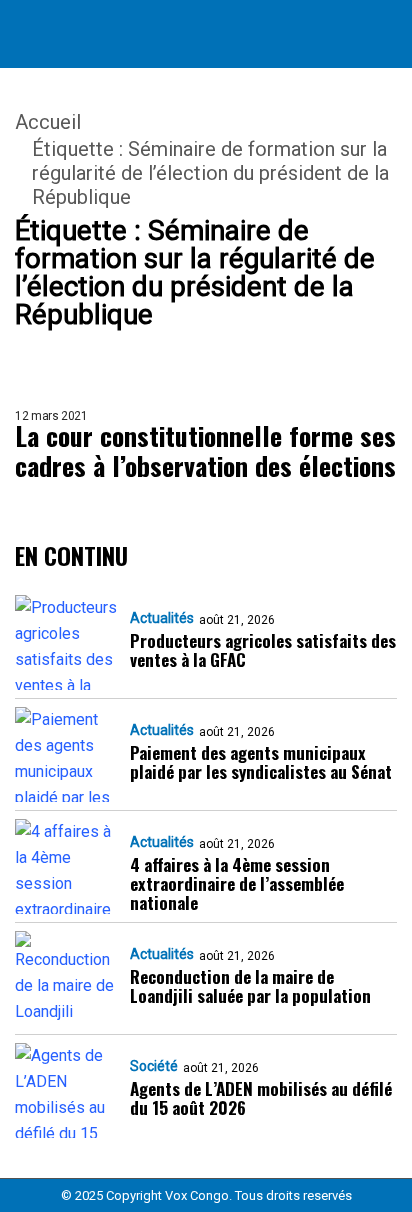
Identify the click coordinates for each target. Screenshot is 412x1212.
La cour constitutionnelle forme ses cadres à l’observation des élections (205, 451)
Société (154, 1066)
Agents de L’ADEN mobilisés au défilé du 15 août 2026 (261, 1098)
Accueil (48, 122)
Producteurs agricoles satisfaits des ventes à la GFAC (263, 650)
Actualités (162, 618)
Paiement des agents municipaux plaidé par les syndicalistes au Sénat (261, 762)
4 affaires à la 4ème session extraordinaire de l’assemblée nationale (237, 883)
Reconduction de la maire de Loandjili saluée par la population (250, 986)
